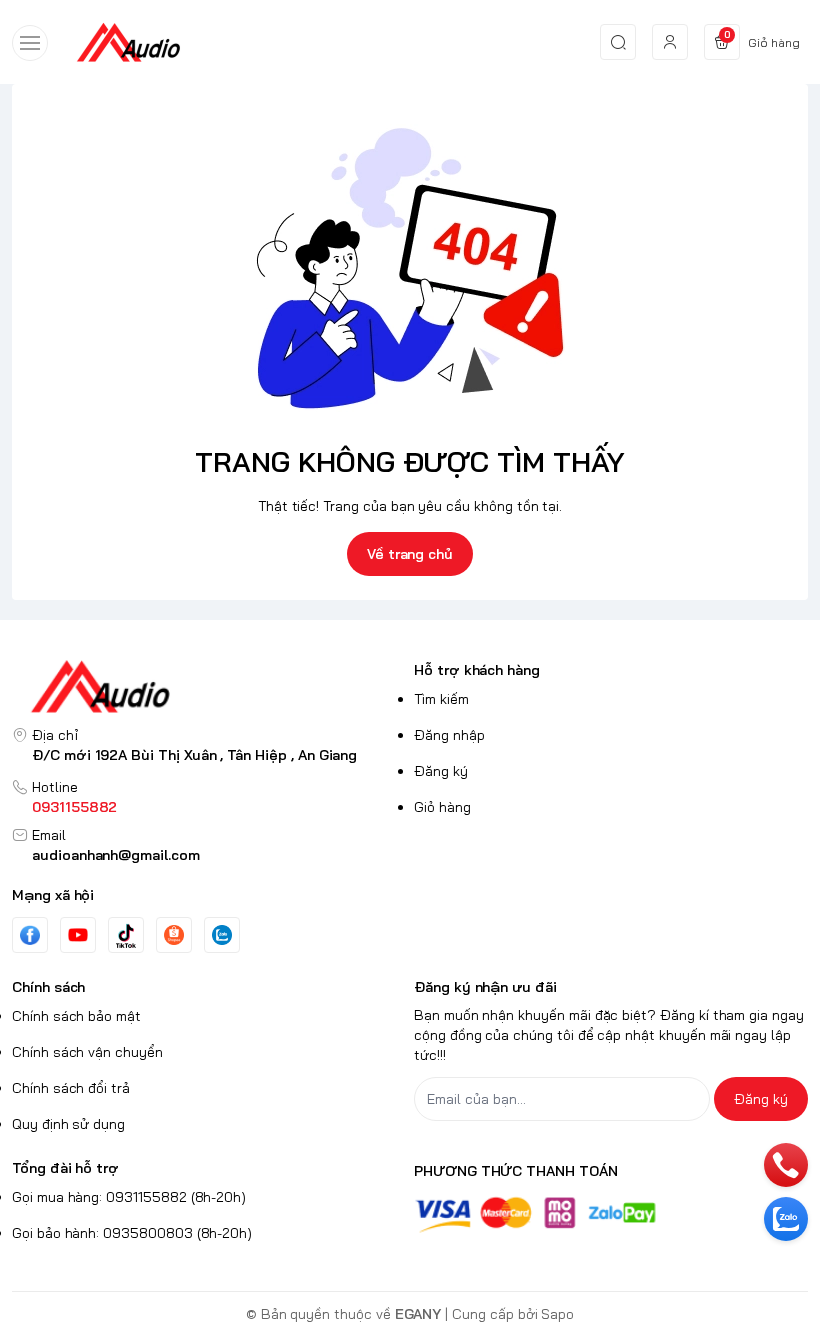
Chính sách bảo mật (76, 1016)
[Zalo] (222, 935)
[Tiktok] (126, 935)
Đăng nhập (449, 735)
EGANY (418, 1314)
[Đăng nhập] (670, 42)
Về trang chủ (410, 554)
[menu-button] (30, 43)
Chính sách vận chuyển (87, 1052)
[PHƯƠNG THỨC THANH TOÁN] (611, 1214)
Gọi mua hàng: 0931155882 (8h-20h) (129, 1197)
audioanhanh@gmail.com (116, 855)
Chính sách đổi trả (71, 1088)
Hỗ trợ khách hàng (477, 670)
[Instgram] (174, 935)
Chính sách (48, 987)
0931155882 (74, 807)
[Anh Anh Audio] (128, 42)
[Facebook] (30, 935)
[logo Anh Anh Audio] (209, 686)
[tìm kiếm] (618, 42)
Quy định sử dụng (68, 1124)
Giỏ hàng (442, 807)
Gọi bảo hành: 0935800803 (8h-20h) (132, 1233)
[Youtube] (78, 935)
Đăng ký (441, 771)
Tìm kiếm (441, 699)
